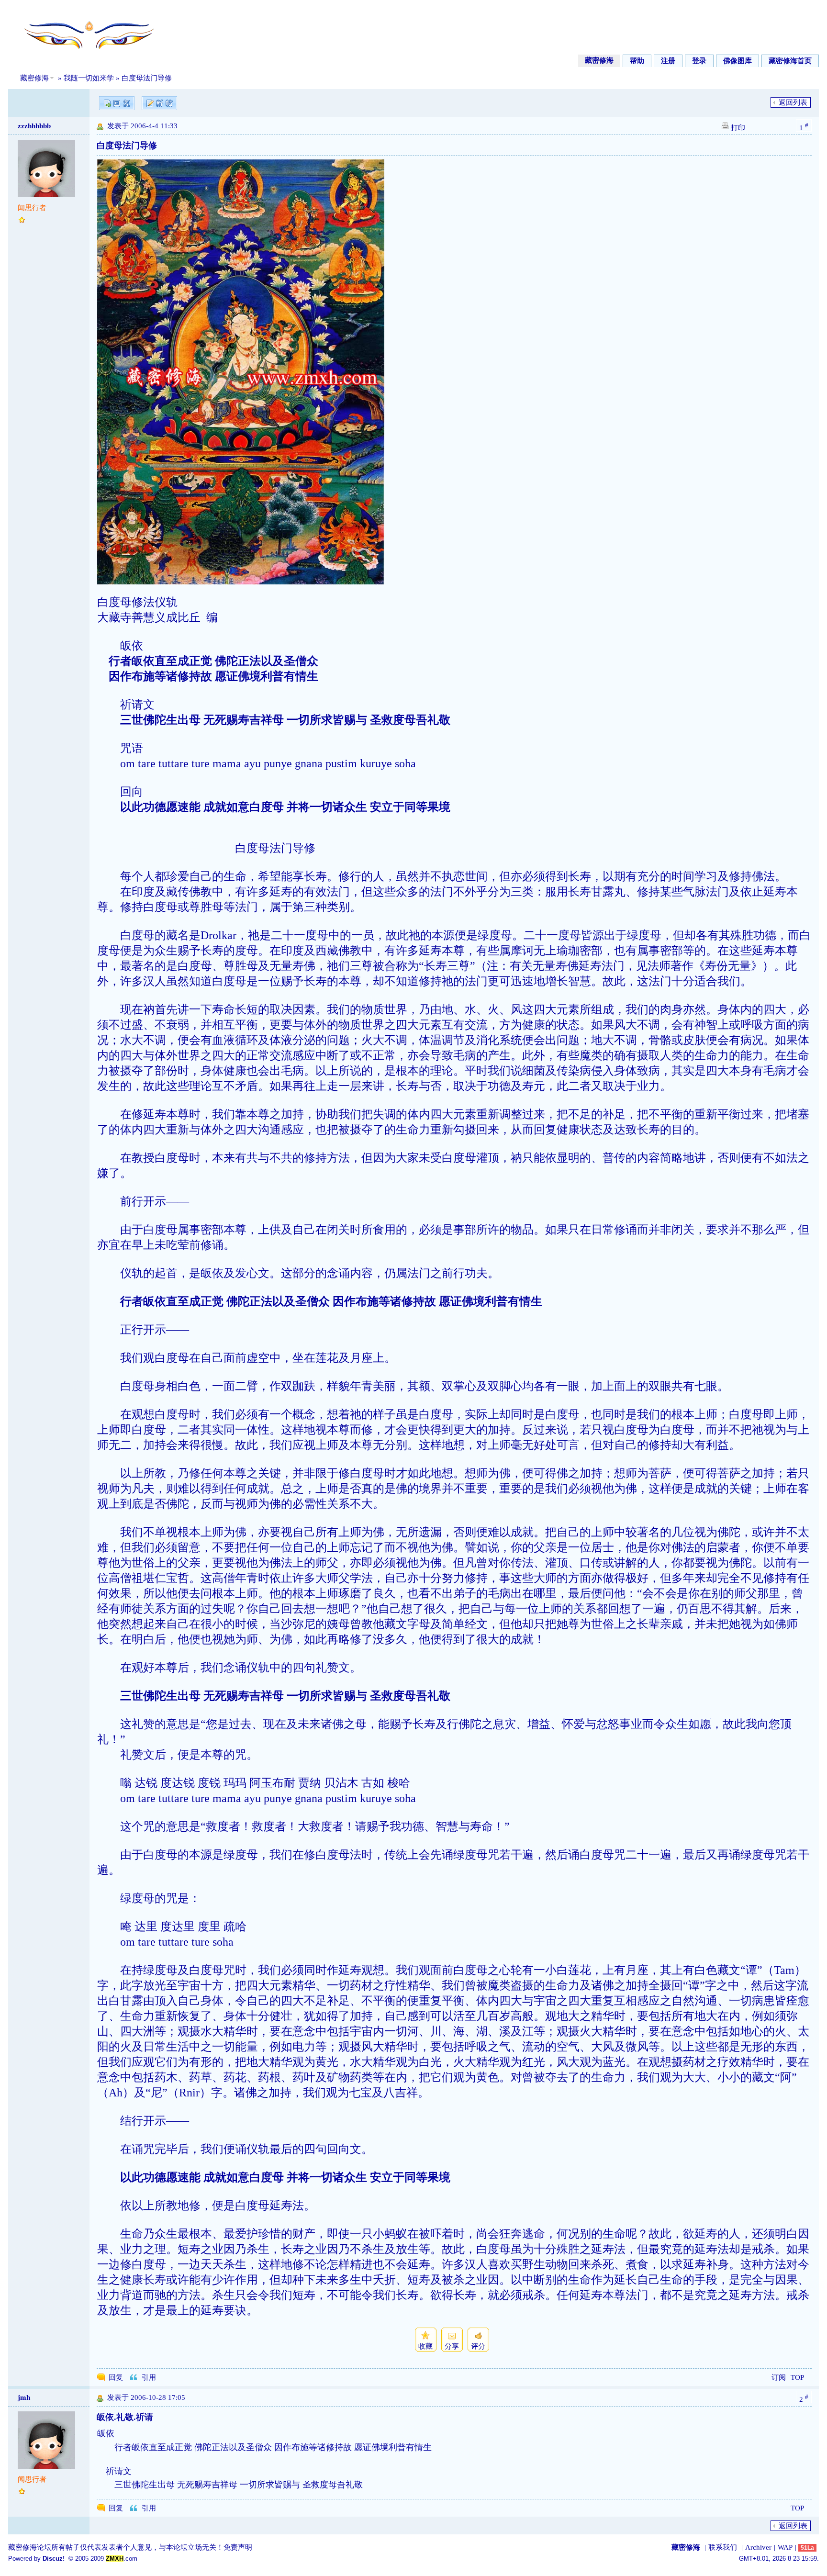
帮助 (637, 61)
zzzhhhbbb (34, 126)
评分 (478, 2346)
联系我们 (723, 2547)
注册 (668, 61)
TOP (797, 2377)
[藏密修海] (83, 54)
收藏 (425, 2346)
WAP (785, 2547)
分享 (452, 2346)
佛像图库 (738, 61)
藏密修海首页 (790, 61)
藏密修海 (599, 60)
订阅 (779, 2377)
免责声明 (238, 2547)
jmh (24, 2397)
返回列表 (793, 102)
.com (122, 2559)
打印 (738, 128)
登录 (699, 61)
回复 (116, 2377)
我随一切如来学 (89, 78)
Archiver (758, 2547)
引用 (149, 2377)
